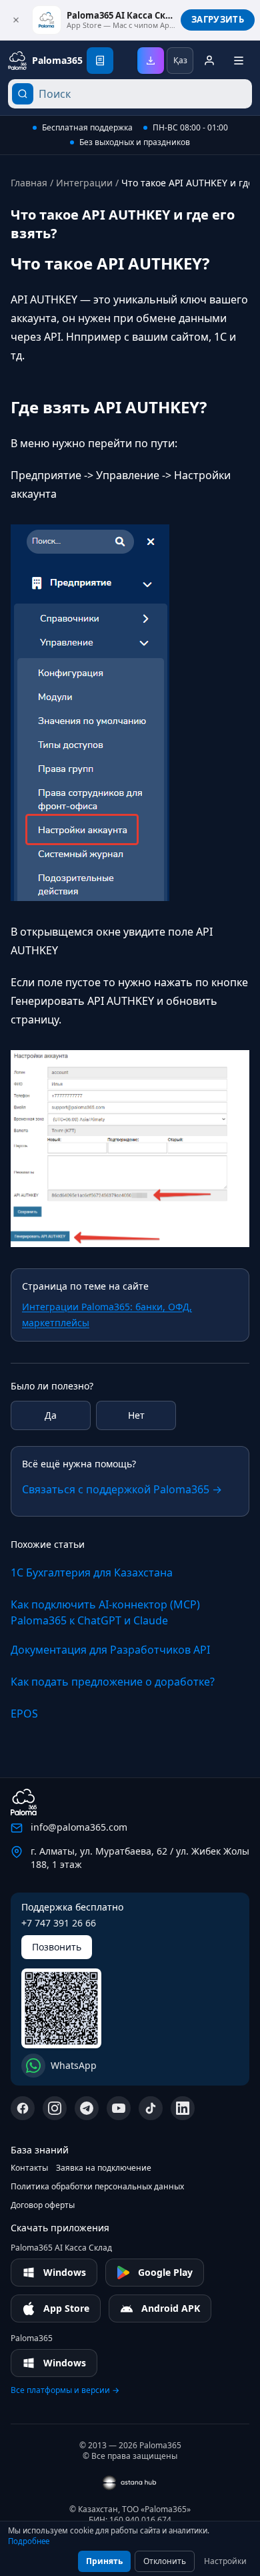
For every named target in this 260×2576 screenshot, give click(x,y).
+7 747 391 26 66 (59, 1923)
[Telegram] (87, 2108)
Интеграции (84, 183)
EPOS (24, 1714)
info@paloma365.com (79, 1827)
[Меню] (239, 61)
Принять (104, 2561)
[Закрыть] (16, 20)
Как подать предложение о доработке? (113, 1682)
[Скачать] (151, 61)
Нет (136, 1415)
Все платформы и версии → (65, 2390)
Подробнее (29, 2541)
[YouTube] (119, 2108)
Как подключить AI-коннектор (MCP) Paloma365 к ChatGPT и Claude (105, 1612)
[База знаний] (100, 61)
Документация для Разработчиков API (110, 1650)
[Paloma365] (24, 1802)
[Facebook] (23, 2108)
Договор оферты (43, 2205)
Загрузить (218, 19)
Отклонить (165, 2561)
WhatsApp (74, 2065)
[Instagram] (55, 2108)
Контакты (29, 2168)
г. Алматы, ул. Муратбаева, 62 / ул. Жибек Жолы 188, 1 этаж (140, 1858)
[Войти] (209, 61)
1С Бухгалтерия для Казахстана (92, 1572)
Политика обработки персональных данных (97, 2187)
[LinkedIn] (183, 2108)
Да (51, 1415)
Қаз (180, 60)
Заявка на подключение (104, 2168)
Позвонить (57, 1947)
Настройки (225, 2561)
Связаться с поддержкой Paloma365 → (122, 1489)
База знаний (40, 2150)
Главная (29, 183)
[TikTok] (151, 2108)
